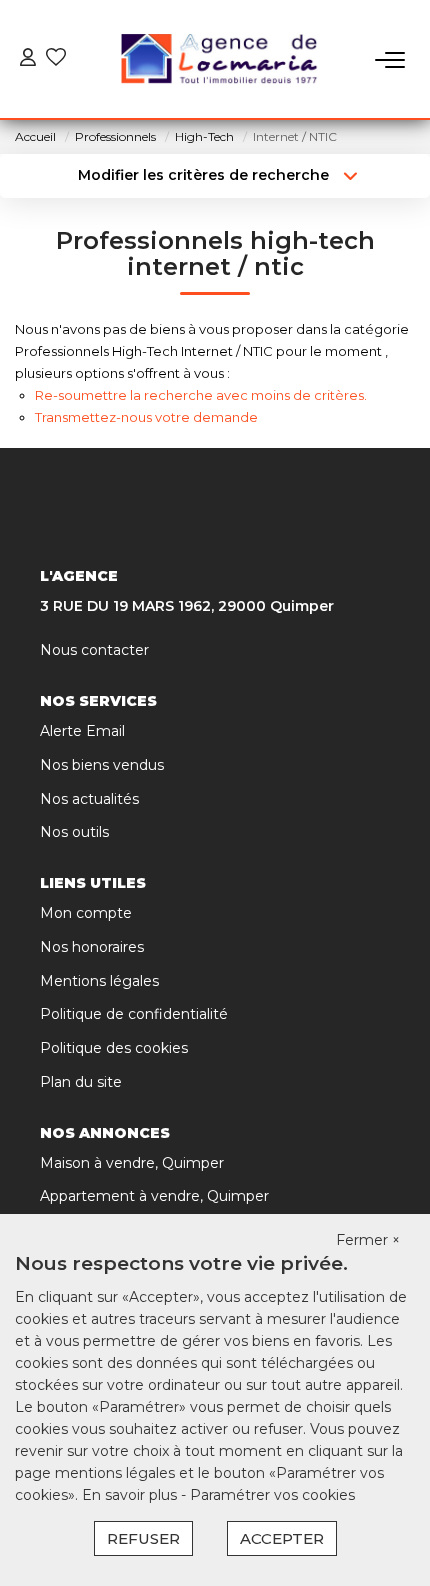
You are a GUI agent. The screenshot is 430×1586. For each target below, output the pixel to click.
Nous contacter (94, 650)
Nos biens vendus (102, 765)
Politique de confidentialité (134, 1014)
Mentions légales (99, 981)
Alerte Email (82, 731)
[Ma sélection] (56, 59)
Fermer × (368, 1240)
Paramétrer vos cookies (272, 1495)
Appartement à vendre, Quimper (154, 1196)
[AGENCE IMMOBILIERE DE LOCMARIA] (221, 60)
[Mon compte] (28, 59)
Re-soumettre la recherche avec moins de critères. (201, 395)
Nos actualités (89, 799)
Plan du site (81, 1082)
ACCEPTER (282, 1538)
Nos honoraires (92, 947)
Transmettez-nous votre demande (146, 417)
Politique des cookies (114, 1048)
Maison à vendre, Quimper (132, 1163)
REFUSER (143, 1538)
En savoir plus (131, 1495)
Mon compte (86, 913)
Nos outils (74, 832)
